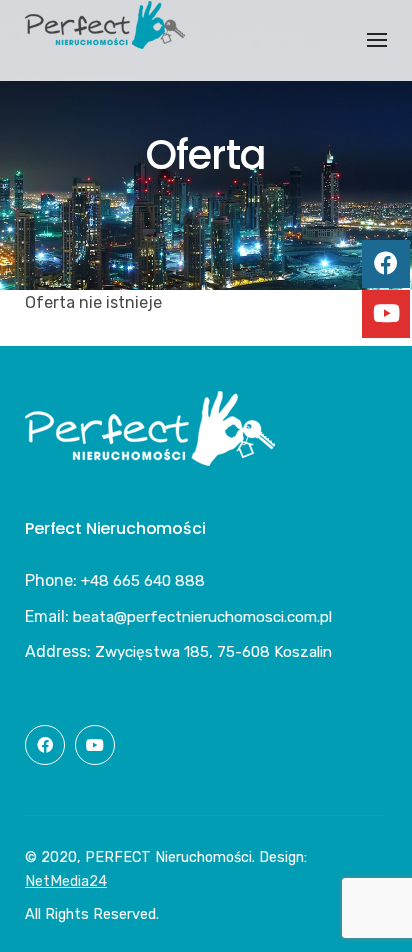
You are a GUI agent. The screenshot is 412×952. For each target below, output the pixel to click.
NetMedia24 (66, 881)
